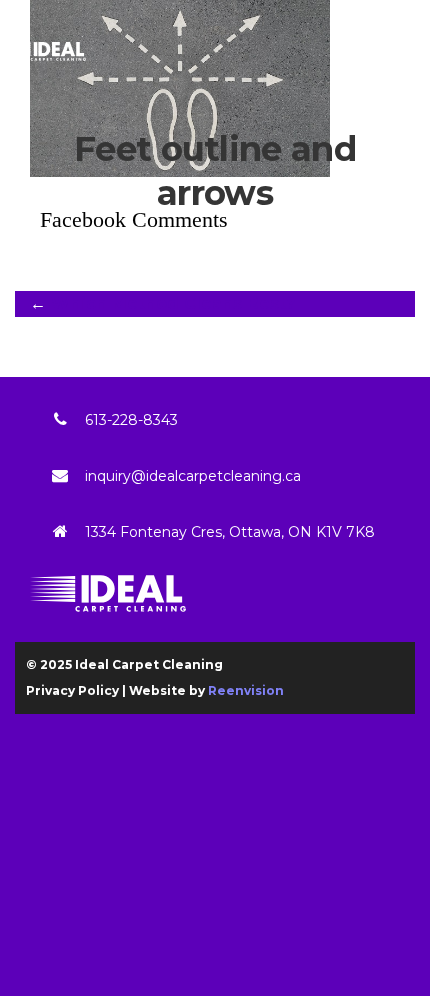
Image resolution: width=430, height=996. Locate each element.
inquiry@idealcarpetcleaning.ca (193, 476)
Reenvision (246, 690)
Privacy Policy (72, 690)
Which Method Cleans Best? (173, 303)
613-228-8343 (131, 420)
